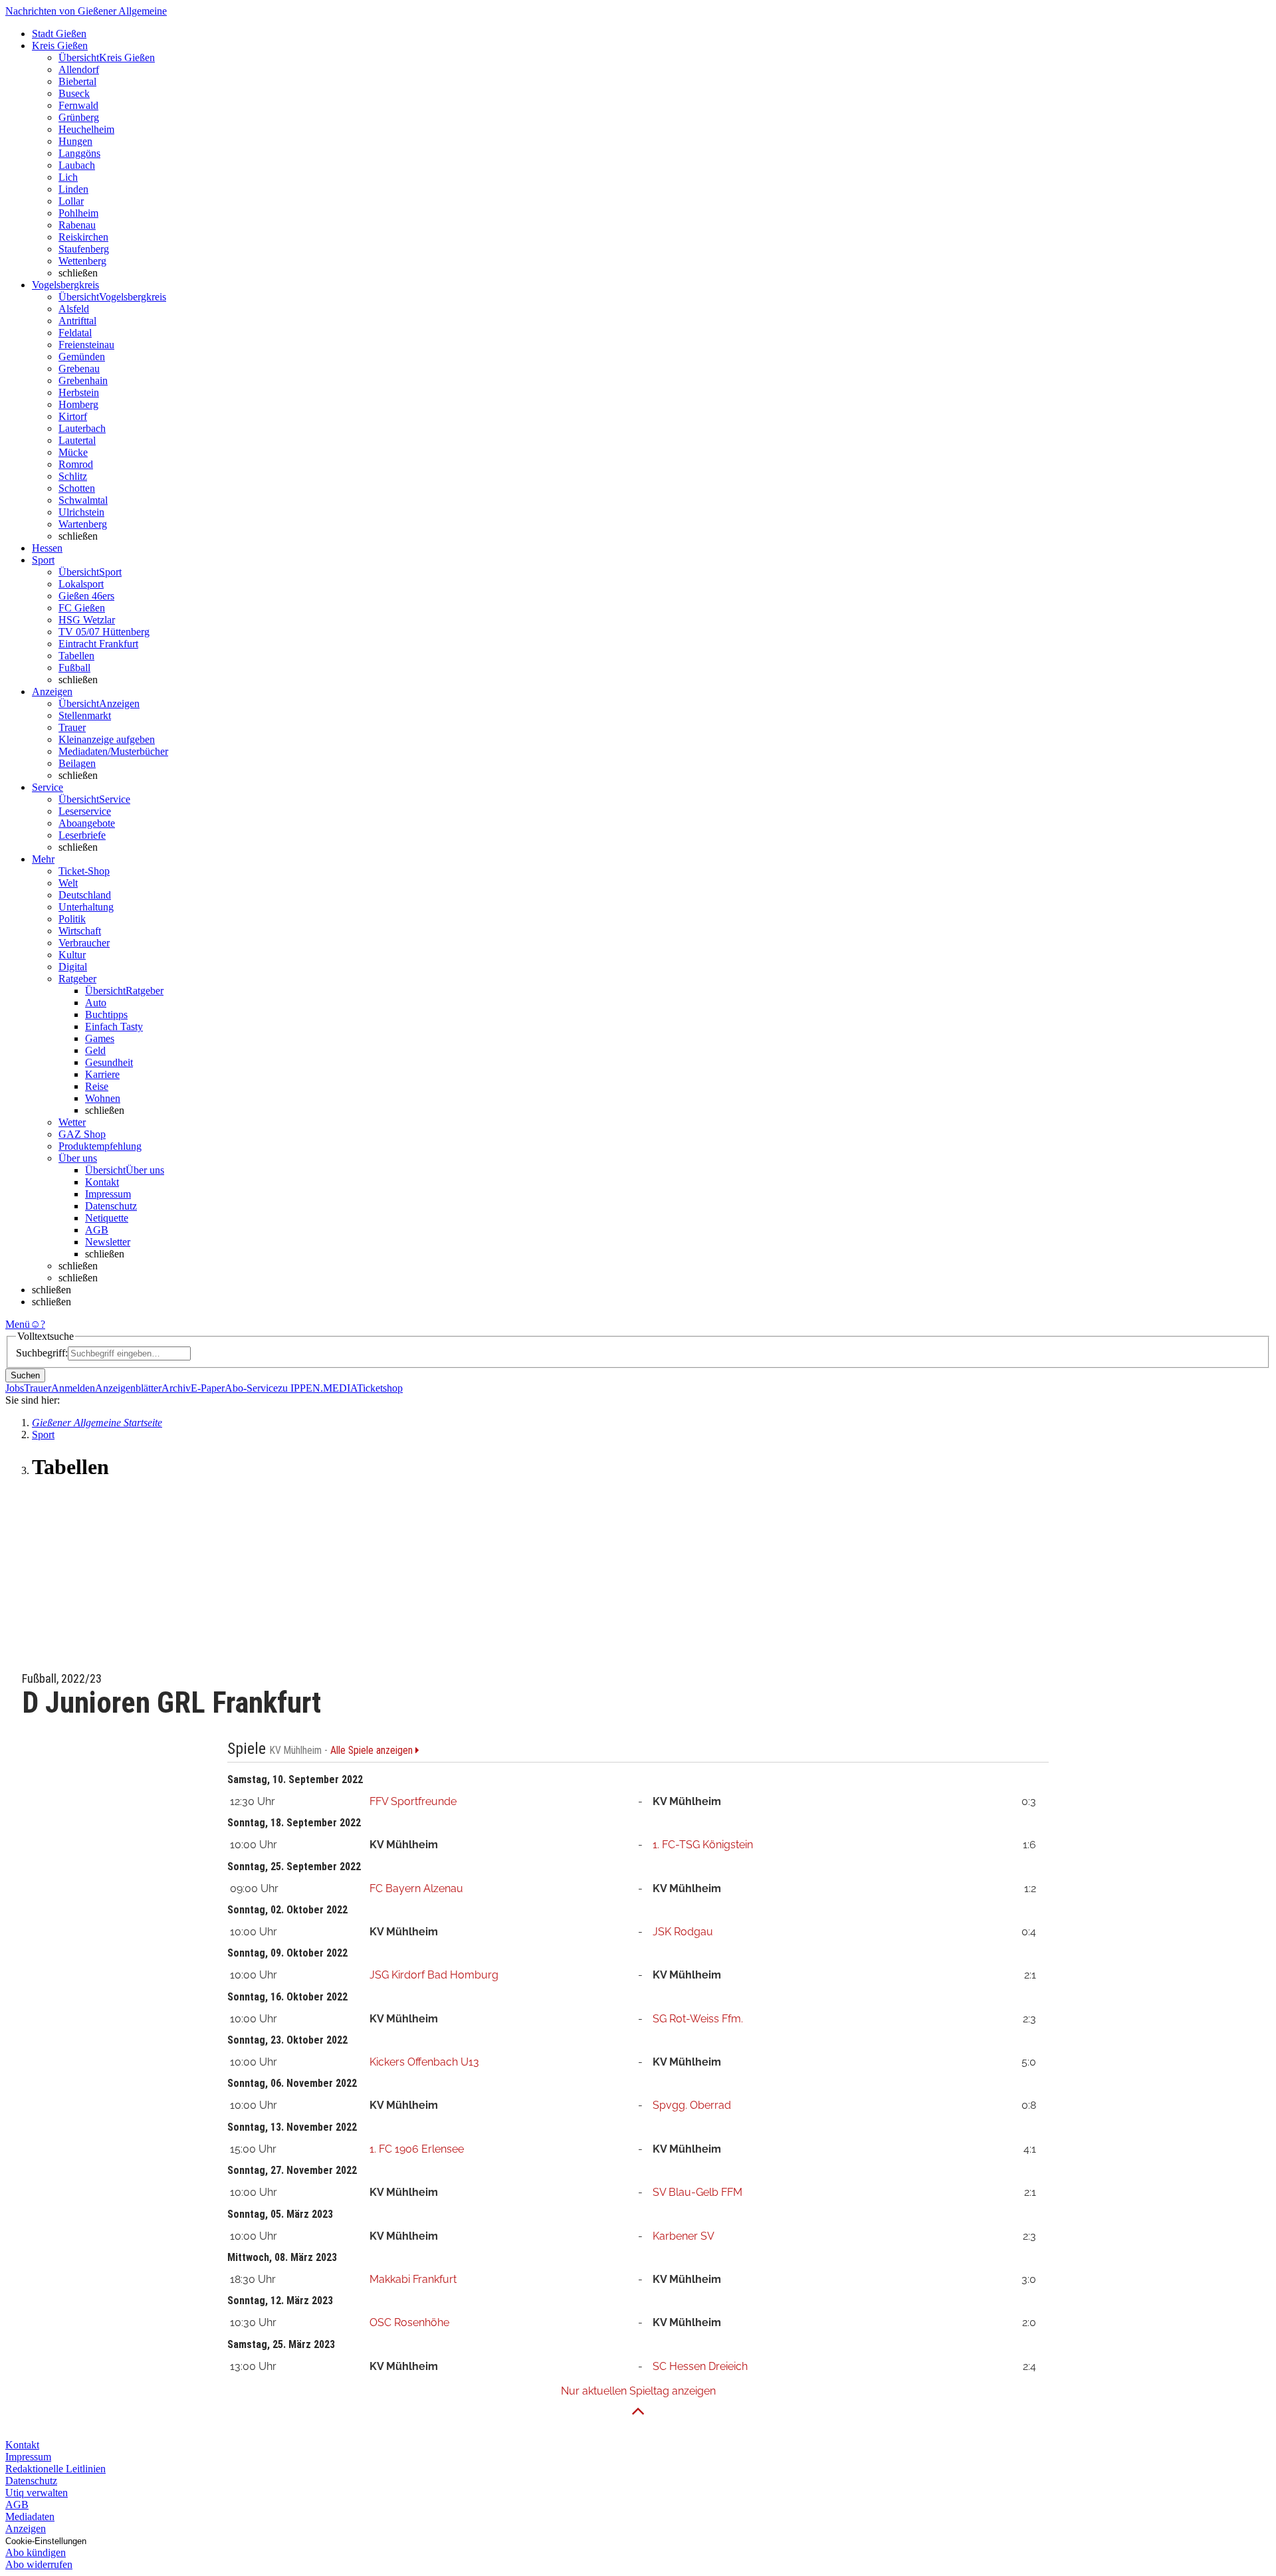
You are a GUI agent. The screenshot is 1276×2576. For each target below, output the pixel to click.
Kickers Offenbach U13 (424, 2062)
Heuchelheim (86, 129)
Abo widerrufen (39, 2564)
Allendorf (79, 69)
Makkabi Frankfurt (413, 2279)
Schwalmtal (83, 500)
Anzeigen (26, 2528)
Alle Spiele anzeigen (373, 1751)
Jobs (15, 1388)
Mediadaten (30, 2517)
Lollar (71, 201)
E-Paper (208, 1388)
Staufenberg (84, 249)
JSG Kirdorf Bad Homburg (434, 1975)
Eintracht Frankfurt (98, 644)
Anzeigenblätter (128, 1388)
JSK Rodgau (683, 1932)
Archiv (176, 1388)
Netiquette (107, 1218)
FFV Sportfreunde (413, 1801)
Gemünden (82, 357)
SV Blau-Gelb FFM (697, 2192)
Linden (73, 189)
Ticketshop (380, 1388)
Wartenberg (83, 524)
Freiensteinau (86, 345)
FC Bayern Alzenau (416, 1888)
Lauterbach (82, 428)
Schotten (77, 488)
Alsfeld (74, 309)
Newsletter (108, 1242)
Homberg (78, 404)
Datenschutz (111, 1206)
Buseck (74, 93)
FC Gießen (82, 608)
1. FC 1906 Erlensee (417, 2149)
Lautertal (77, 440)
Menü (18, 1324)
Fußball (74, 668)
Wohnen (103, 1098)
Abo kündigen (36, 2552)
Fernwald (78, 105)
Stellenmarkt (85, 715)
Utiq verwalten (37, 2493)
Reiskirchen (83, 237)
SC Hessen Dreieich (700, 2366)
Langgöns (79, 153)
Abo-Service (251, 1388)
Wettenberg (82, 261)
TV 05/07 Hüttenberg (104, 632)
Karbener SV (684, 2236)
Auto (96, 1003)
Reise (97, 1086)
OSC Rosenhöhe (409, 2322)
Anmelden (73, 1388)
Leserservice (85, 811)
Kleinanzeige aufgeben (107, 739)
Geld (95, 1050)
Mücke (73, 452)
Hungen (75, 141)
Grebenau (79, 369)
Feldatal (75, 333)
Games (100, 1038)
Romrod (76, 464)
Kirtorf (73, 416)
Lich (68, 177)
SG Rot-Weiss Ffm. (698, 2019)
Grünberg (79, 117)
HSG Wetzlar (87, 620)
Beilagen (77, 763)
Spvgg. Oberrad (692, 2105)
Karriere (102, 1074)
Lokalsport (81, 584)
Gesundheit (109, 1062)
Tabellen (76, 656)
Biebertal (77, 81)
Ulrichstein (81, 512)
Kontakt (102, 1182)
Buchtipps (106, 1015)
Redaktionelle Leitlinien (55, 2469)
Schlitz (73, 476)
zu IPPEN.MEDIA (317, 1388)
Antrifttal (77, 321)
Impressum (108, 1194)
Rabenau (77, 225)
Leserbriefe (82, 835)
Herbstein (79, 392)
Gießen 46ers (86, 596)
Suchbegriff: (42, 1353)
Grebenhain (83, 380)
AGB (97, 1230)
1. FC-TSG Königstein (703, 1845)
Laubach (77, 165)
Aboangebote (87, 823)
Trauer (72, 727)
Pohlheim (78, 213)
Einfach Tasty (114, 1026)
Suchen (25, 1375)
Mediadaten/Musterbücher (113, 751)
